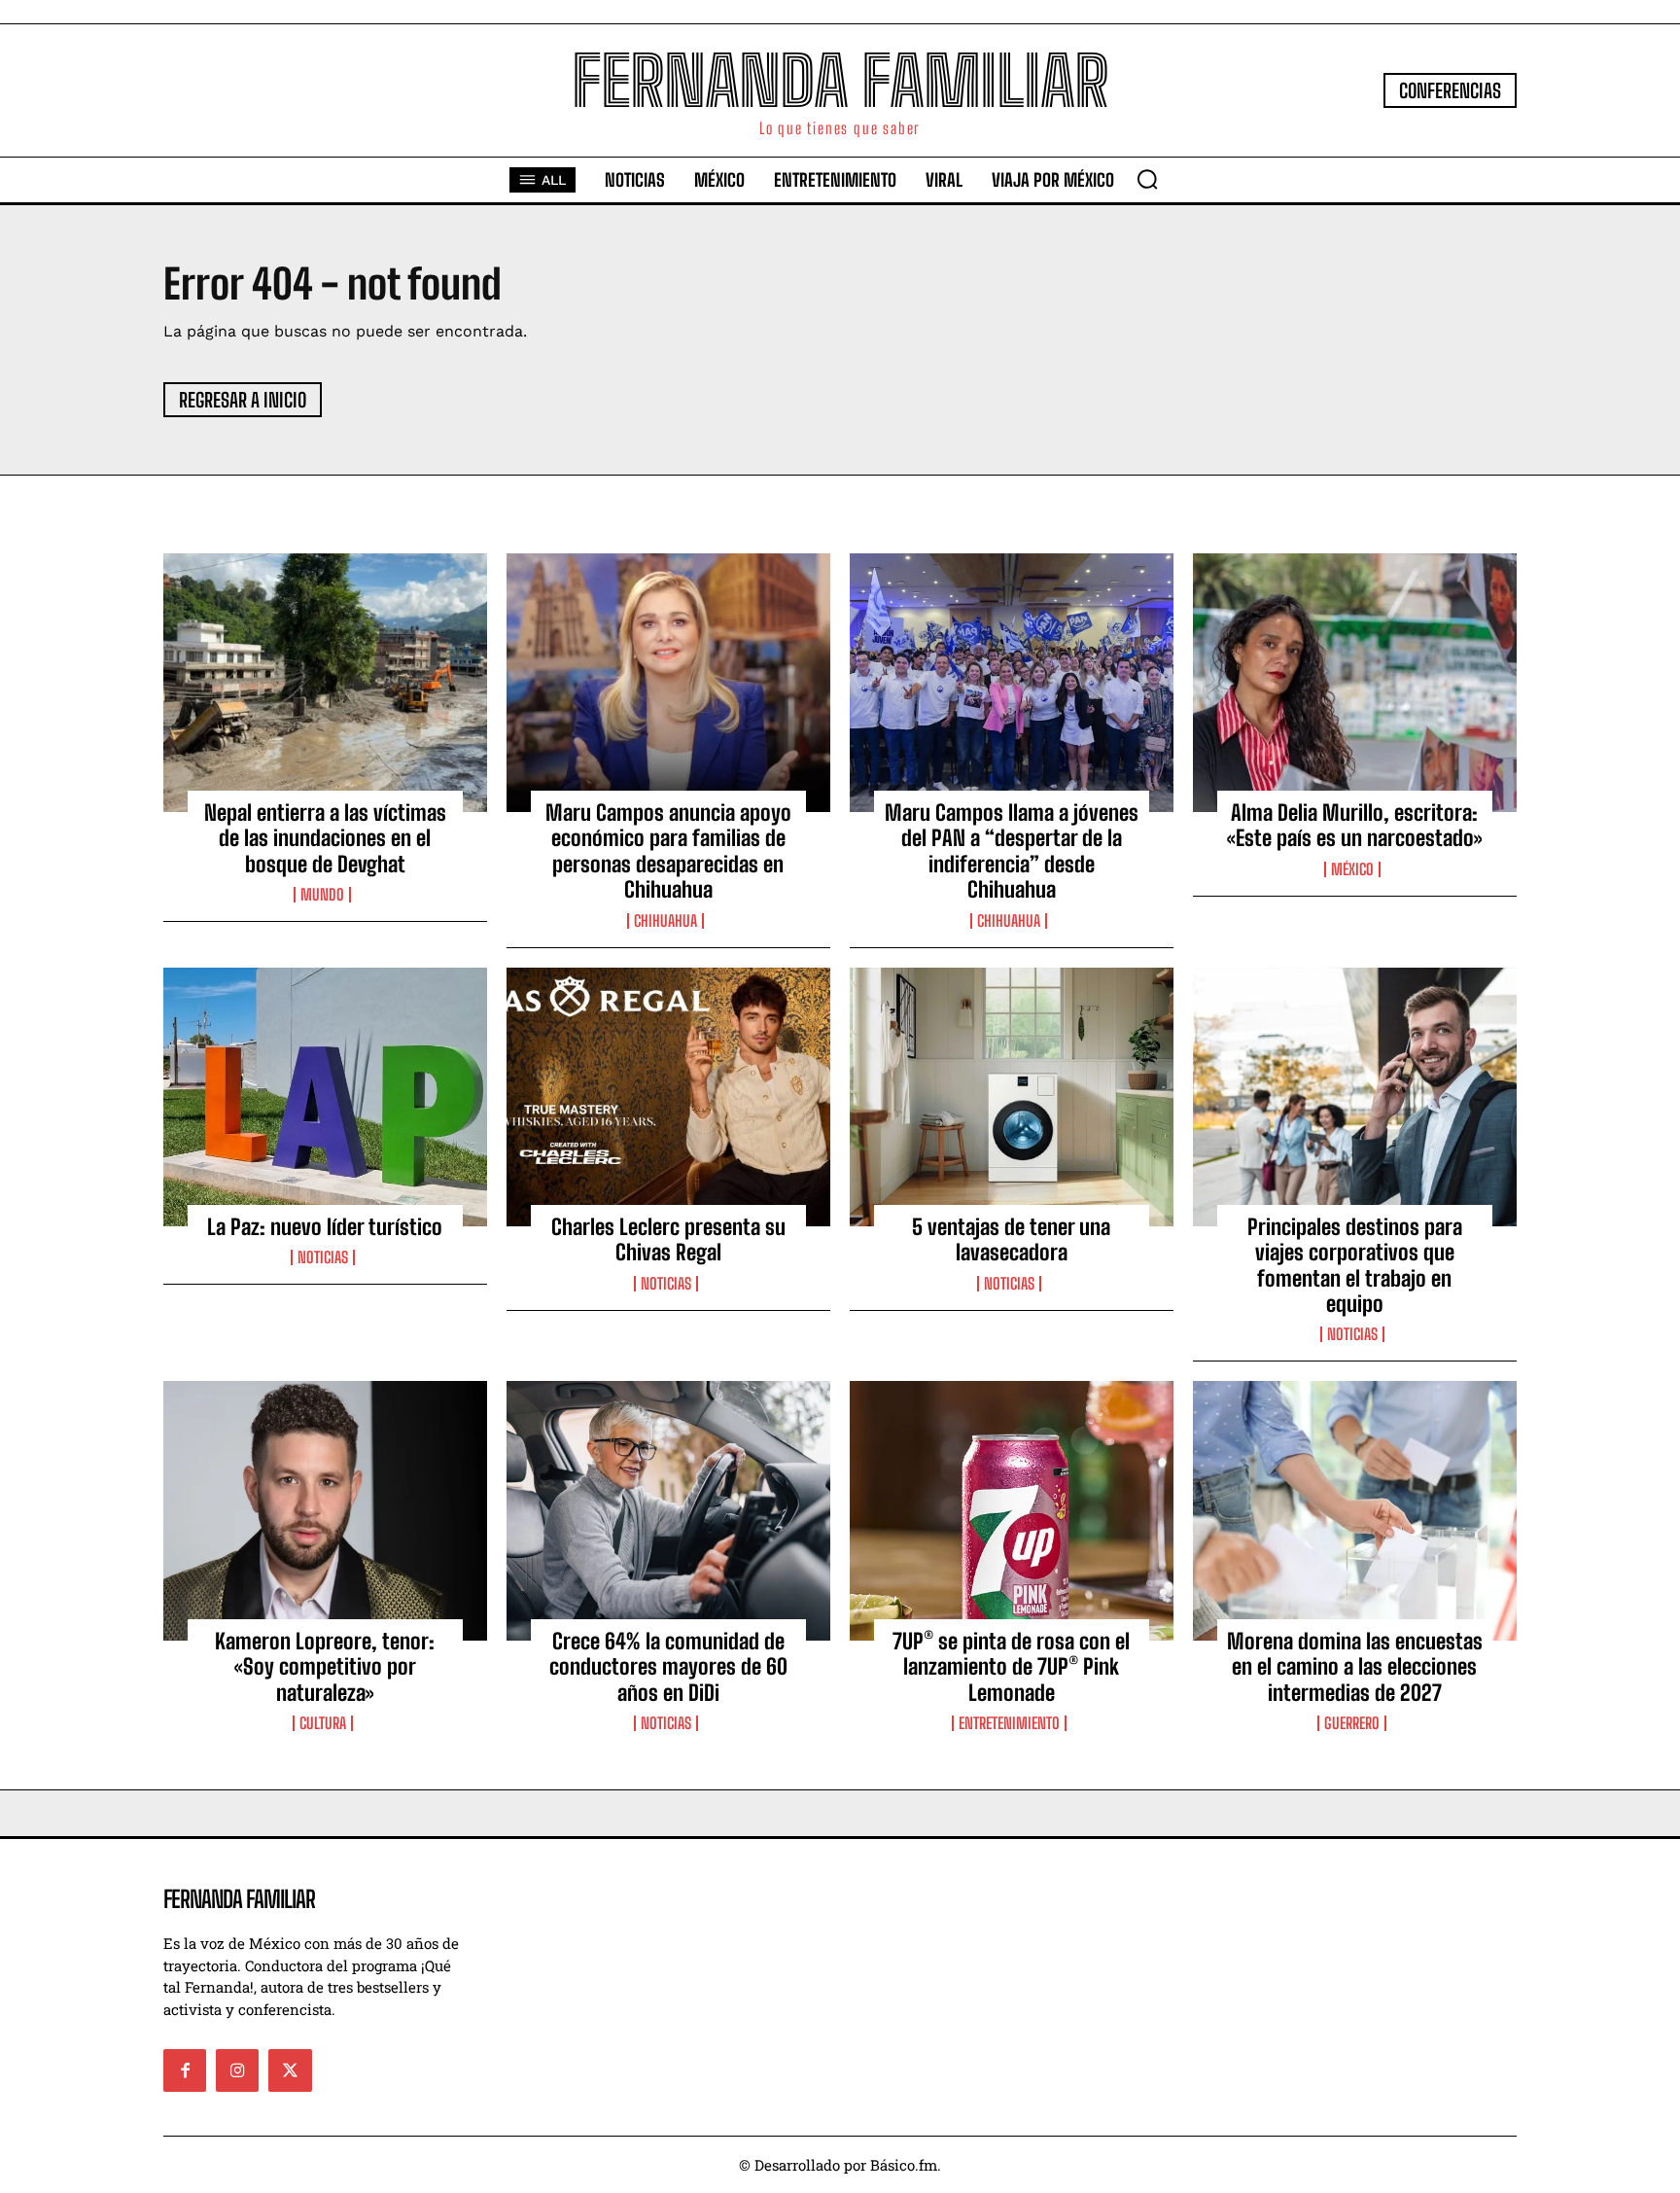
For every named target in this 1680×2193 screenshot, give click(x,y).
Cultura (323, 1723)
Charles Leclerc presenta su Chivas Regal (668, 1239)
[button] (1147, 179)
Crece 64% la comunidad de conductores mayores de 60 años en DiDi (668, 1667)
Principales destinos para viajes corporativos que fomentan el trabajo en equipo (1355, 1265)
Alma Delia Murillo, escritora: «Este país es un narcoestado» (1354, 825)
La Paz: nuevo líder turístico (325, 1227)
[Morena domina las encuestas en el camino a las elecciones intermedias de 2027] (1355, 1510)
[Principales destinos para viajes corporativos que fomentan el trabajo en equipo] (1355, 1097)
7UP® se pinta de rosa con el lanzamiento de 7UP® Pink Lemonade (1011, 1667)
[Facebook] (185, 2070)
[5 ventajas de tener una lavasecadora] (1012, 1097)
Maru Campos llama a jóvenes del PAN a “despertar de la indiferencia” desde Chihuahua (1012, 851)
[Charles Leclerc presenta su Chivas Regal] (668, 1097)
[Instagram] (237, 2070)
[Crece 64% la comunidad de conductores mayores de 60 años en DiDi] (668, 1510)
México (1352, 869)
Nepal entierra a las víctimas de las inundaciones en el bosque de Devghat (325, 838)
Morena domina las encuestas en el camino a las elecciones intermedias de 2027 (1355, 1667)
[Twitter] (290, 2070)
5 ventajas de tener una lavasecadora (1011, 1239)
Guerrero (1352, 1723)
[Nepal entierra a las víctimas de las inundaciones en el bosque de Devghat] (325, 683)
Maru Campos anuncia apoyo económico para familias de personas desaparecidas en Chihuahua (668, 851)
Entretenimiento (1009, 1723)
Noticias (323, 1257)
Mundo (322, 895)
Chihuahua (665, 921)
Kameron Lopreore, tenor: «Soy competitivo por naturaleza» (325, 1667)
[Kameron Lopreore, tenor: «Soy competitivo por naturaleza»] (325, 1510)
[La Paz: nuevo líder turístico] (325, 1097)
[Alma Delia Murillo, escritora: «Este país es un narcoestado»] (1355, 683)
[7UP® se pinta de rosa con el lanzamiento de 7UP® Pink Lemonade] (1012, 1510)
